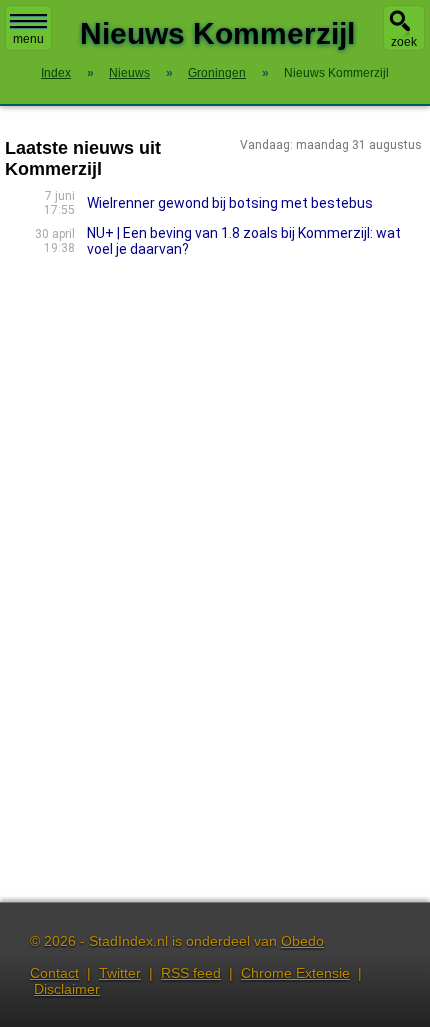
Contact (54, 973)
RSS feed (191, 973)
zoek (404, 42)
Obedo (302, 941)
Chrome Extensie (295, 973)
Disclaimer (67, 989)
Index (56, 73)
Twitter (120, 973)
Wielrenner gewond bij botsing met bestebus (230, 203)
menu (28, 39)
